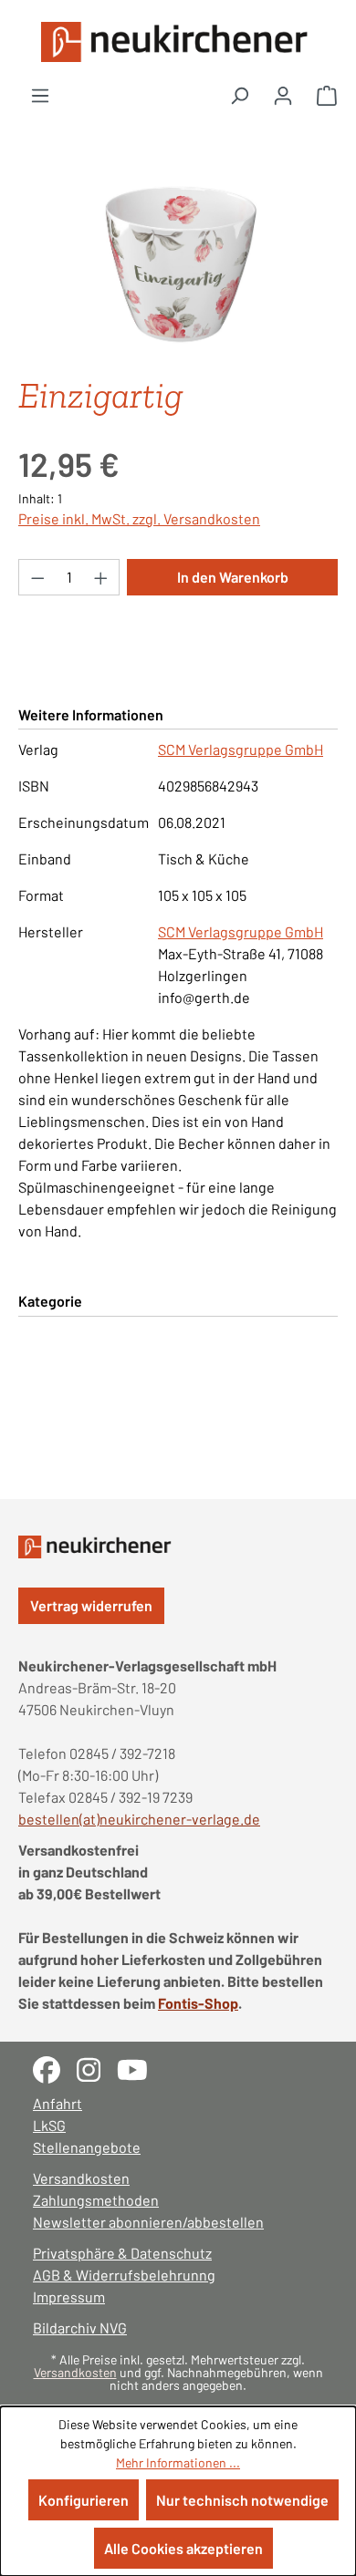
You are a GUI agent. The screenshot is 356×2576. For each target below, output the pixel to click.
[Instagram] (97, 2068)
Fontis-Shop (198, 2003)
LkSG (49, 2125)
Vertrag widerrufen (91, 1605)
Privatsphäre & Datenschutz (122, 2253)
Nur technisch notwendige (242, 2500)
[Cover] (178, 259)
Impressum (69, 2297)
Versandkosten (81, 2178)
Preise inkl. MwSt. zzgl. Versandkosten (139, 518)
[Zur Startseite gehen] (178, 42)
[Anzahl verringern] (37, 577)
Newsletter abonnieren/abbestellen (148, 2222)
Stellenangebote (87, 2147)
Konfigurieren (84, 2500)
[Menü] (40, 95)
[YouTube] (139, 2068)
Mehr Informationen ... (178, 2462)
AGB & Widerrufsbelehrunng (124, 2275)
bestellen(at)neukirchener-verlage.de (139, 1819)
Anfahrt (58, 2103)
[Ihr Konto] (283, 95)
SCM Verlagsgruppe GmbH (241, 749)
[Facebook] (55, 2068)
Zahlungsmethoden (96, 2200)
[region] (178, 259)
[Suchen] (239, 95)
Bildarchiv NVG (80, 2328)
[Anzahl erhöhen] (101, 577)
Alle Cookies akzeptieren (183, 2548)
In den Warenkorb (233, 577)
